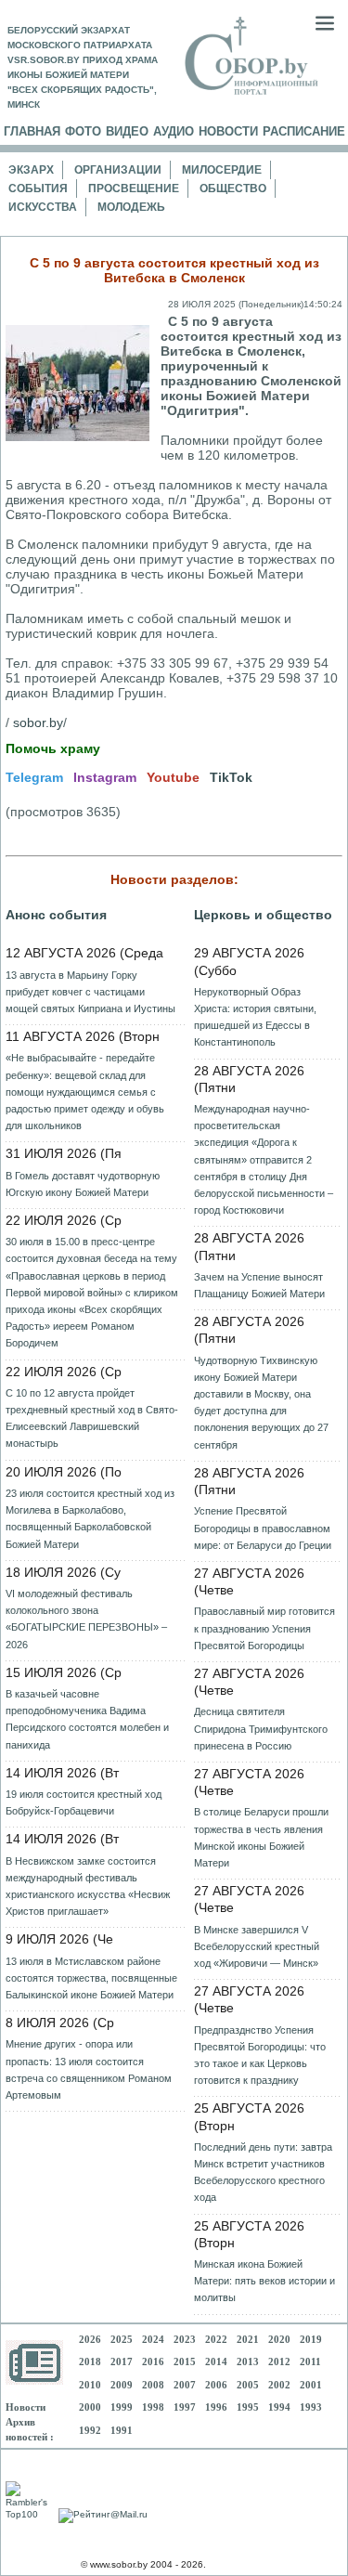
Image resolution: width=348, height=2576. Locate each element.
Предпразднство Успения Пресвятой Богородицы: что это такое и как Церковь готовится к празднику (260, 2056)
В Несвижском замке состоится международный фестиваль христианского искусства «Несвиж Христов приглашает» (88, 1886)
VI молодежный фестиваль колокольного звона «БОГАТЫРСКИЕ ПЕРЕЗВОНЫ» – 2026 (86, 1619)
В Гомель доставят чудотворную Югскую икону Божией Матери (83, 1184)
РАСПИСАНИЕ (304, 131)
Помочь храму (53, 748)
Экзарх (31, 170)
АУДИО (174, 131)
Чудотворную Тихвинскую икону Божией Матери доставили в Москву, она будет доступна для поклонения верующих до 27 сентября (261, 1403)
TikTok (231, 777)
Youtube (173, 777)
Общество (233, 189)
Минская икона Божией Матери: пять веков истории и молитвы (264, 2281)
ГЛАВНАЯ (32, 131)
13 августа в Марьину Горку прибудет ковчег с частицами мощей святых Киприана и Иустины (90, 992)
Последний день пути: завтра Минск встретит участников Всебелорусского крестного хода (263, 2173)
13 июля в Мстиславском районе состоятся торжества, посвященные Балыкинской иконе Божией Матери (91, 1978)
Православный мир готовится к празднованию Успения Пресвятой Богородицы (264, 1628)
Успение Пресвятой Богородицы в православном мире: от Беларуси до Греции (263, 1528)
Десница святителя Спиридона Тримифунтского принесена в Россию (261, 1728)
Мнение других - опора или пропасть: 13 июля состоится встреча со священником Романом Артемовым (89, 2069)
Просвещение (134, 189)
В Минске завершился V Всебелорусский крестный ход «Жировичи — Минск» (257, 1946)
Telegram (34, 777)
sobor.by (38, 722)
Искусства (43, 207)
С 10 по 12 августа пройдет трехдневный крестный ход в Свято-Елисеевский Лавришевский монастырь (92, 1418)
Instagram (105, 777)
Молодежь (131, 207)
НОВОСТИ (228, 131)
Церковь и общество (263, 915)
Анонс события (56, 915)
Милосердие (222, 170)
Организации (118, 170)
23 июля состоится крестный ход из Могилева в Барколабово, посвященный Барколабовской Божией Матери (90, 1519)
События (38, 189)
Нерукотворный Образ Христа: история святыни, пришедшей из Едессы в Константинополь (255, 1017)
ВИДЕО (127, 131)
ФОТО (83, 131)
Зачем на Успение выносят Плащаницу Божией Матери (259, 1285)
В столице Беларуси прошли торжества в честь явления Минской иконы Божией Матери (261, 1837)
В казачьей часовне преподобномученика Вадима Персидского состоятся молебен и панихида (87, 1719)
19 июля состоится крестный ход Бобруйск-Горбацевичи (84, 1802)
